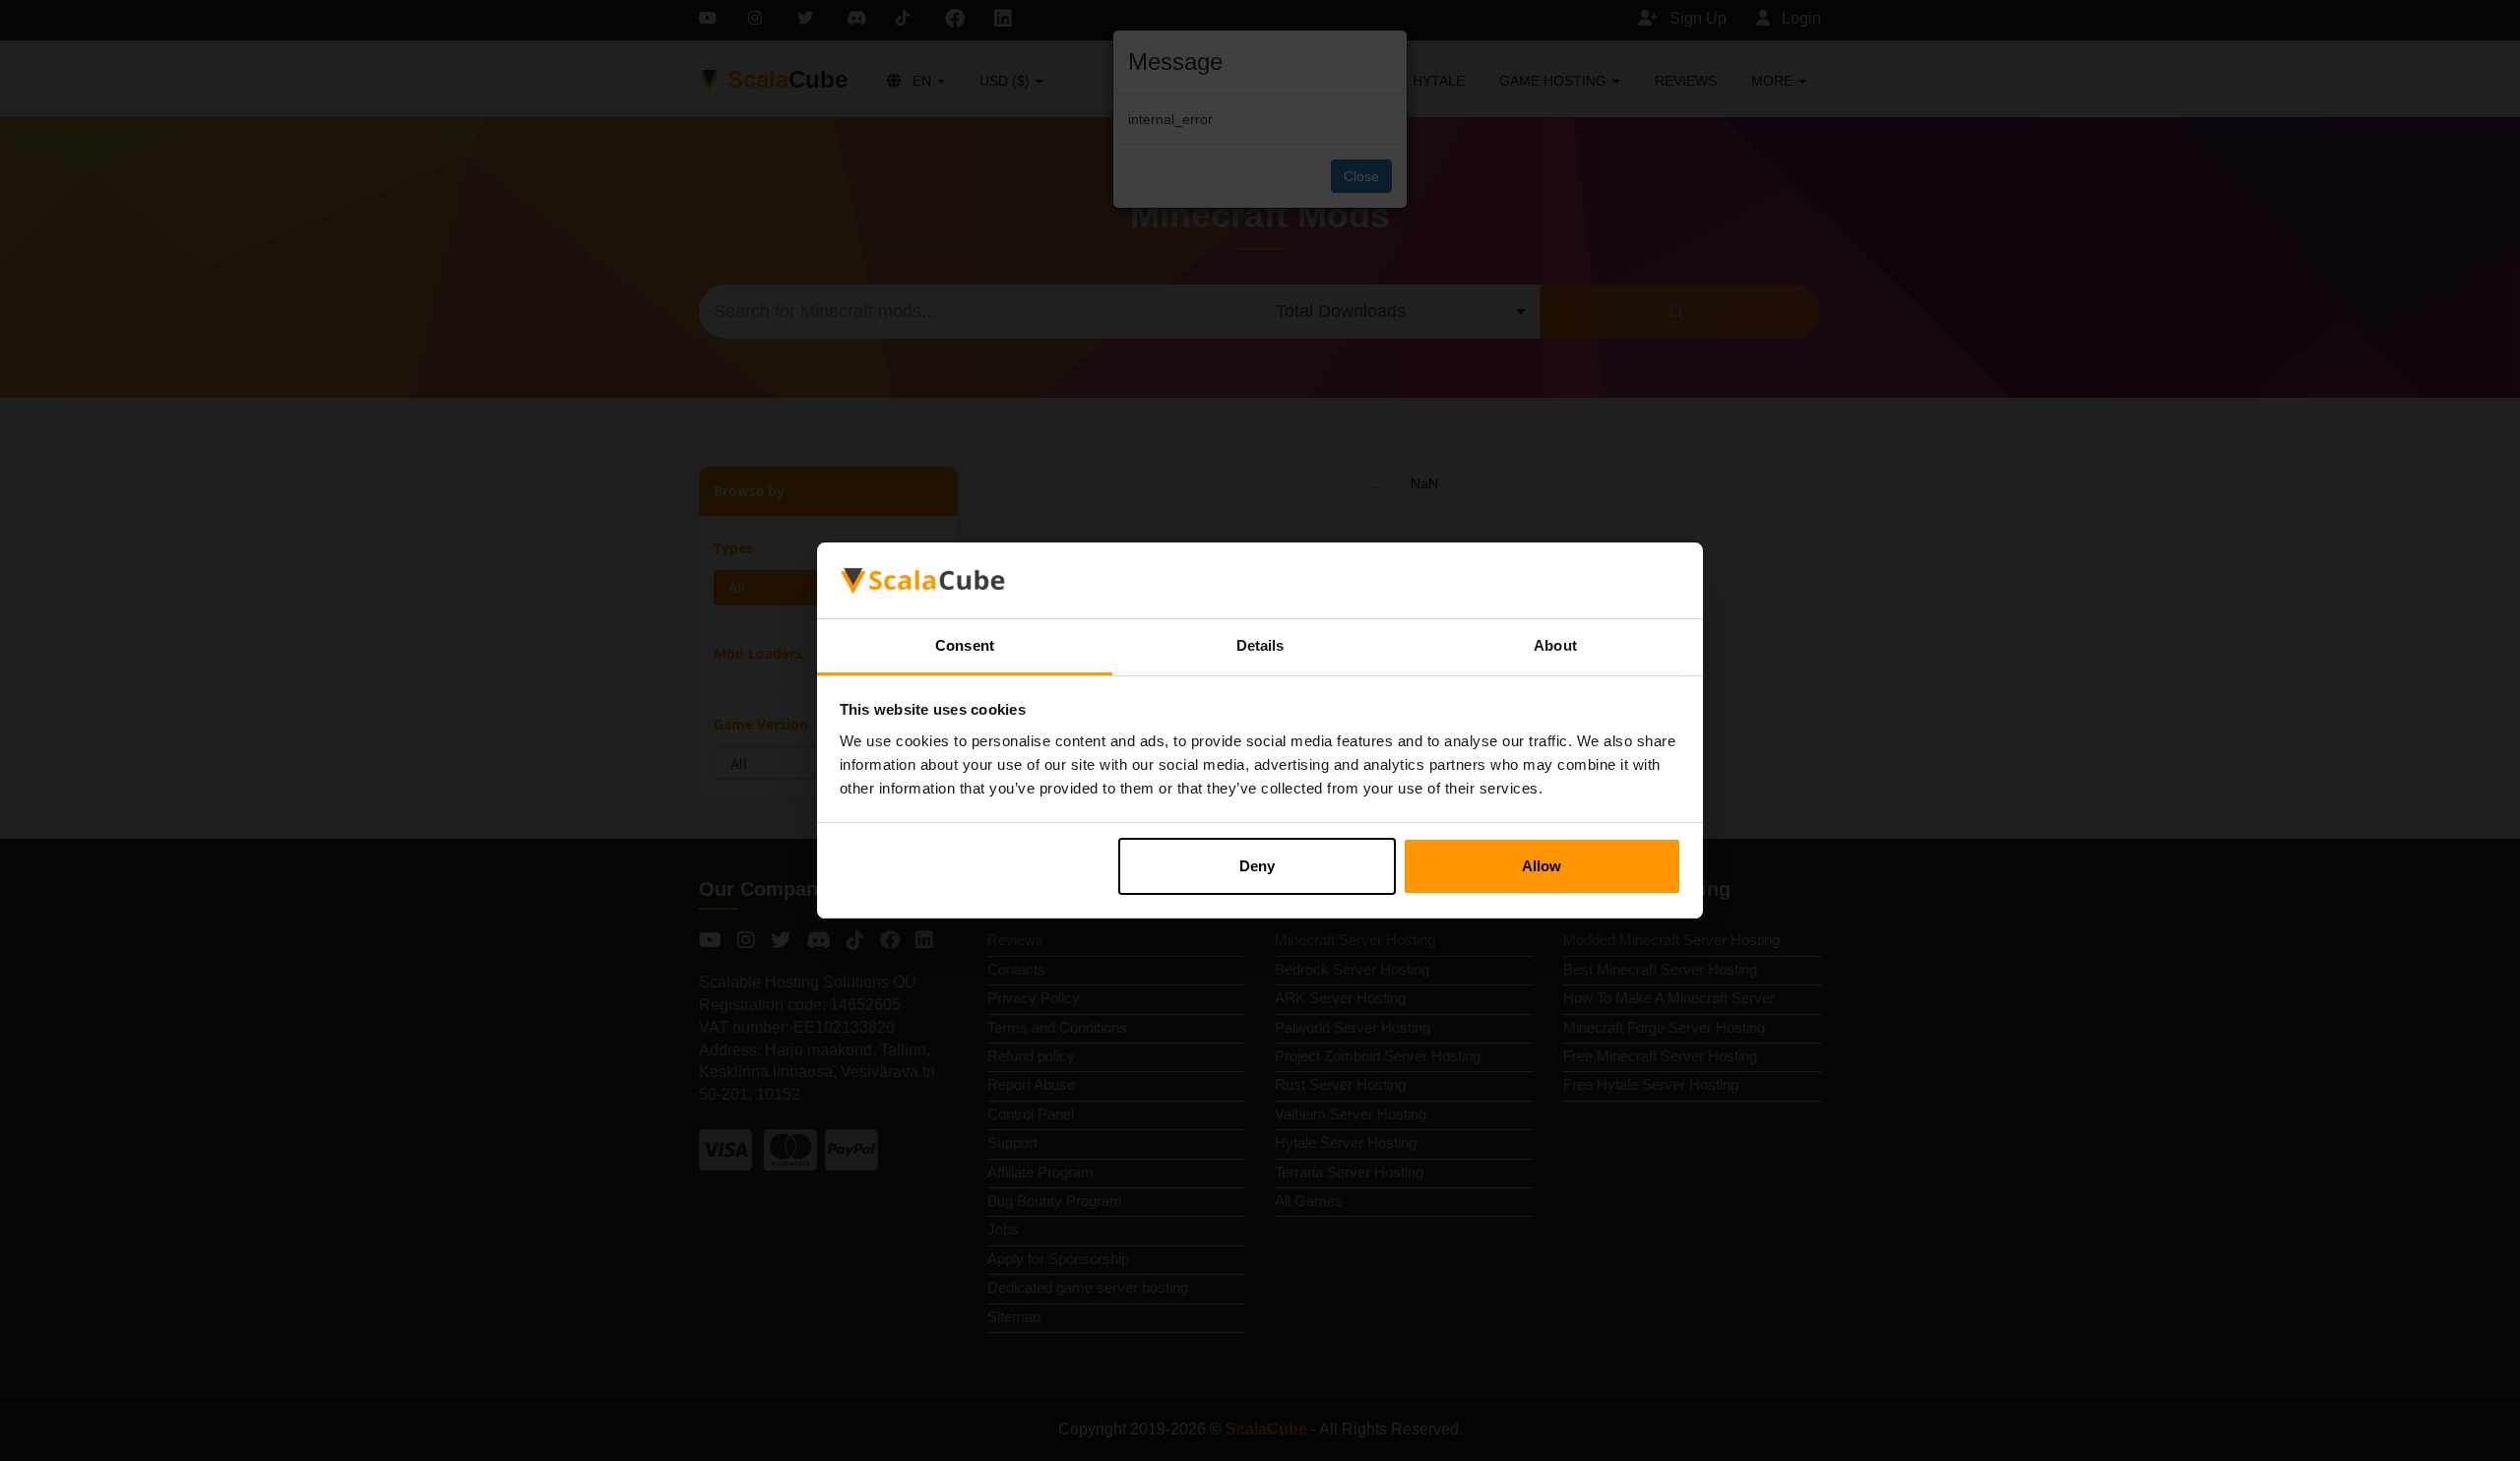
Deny (1257, 866)
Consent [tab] (965, 645)
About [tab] (1555, 645)
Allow (1542, 866)
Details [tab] (1260, 645)
